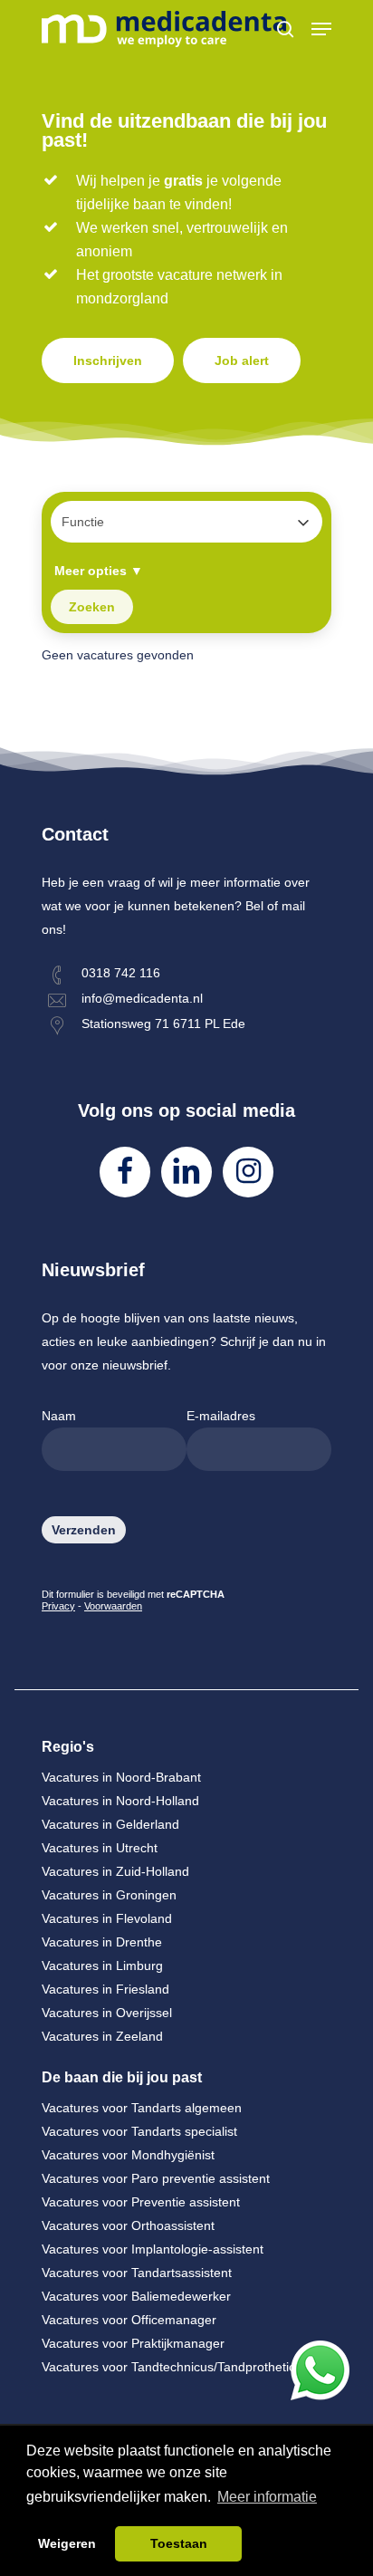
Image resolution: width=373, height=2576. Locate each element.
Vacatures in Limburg (102, 1966)
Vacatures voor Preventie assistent (141, 2202)
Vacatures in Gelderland (110, 1824)
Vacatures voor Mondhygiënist (128, 2155)
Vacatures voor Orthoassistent (128, 2225)
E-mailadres (221, 1416)
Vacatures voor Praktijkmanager (133, 2343)
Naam (59, 1416)
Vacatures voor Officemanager (129, 2320)
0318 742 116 (121, 973)
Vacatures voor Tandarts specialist (139, 2131)
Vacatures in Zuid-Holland (115, 1871)
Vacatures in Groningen (109, 1895)
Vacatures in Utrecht (100, 1848)
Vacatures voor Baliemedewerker (136, 2296)
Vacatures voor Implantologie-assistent (153, 2249)
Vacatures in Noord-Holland (120, 1801)
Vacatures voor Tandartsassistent (137, 2273)
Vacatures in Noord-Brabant (121, 1777)
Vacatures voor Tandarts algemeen (142, 2108)
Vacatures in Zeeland (102, 2036)
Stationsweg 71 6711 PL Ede (163, 1024)
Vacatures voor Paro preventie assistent (156, 2178)
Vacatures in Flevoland (107, 1918)
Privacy (58, 1606)
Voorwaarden (113, 1606)
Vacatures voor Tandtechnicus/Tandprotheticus (175, 2367)
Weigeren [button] (67, 2543)
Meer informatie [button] (267, 2497)
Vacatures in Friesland (105, 1989)
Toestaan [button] (179, 2543)
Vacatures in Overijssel (107, 2013)
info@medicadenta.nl (142, 998)
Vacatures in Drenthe (102, 1942)
